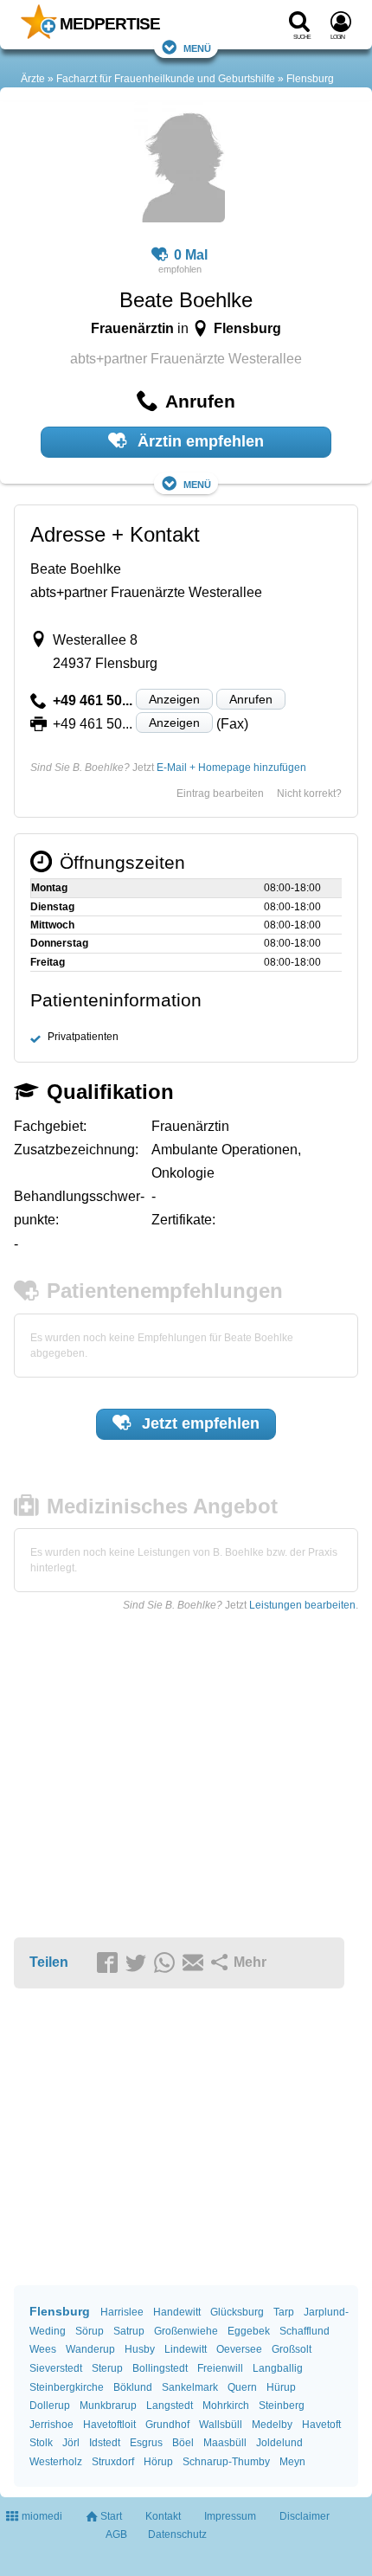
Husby (140, 2349)
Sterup (107, 2368)
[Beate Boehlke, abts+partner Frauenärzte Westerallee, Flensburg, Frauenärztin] (180, 164)
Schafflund (305, 2331)
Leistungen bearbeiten (302, 1605)
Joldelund (279, 2443)
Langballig (278, 2368)
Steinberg (282, 2406)
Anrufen (251, 699)
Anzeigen (174, 699)
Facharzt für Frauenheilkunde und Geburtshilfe (166, 79)
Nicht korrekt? (309, 793)
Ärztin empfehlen (199, 441)
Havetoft (321, 2425)
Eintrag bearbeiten (220, 793)
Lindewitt (186, 2349)
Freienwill (220, 2368)
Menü (197, 47)
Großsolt (292, 2349)
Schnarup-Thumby (226, 2462)
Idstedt (105, 2443)
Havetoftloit (109, 2425)
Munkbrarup (108, 2406)
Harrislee (122, 2312)
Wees (43, 2349)
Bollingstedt (160, 2368)
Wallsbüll (221, 2425)
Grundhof (167, 2425)
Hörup (158, 2462)
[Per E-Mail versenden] (196, 1963)
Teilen (49, 1962)
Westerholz (56, 2462)
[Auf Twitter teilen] (138, 1963)
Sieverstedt (56, 2368)
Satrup (129, 2331)
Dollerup (50, 2406)
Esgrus (146, 2443)
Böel (183, 2443)
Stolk (41, 2443)
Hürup (281, 2387)
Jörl (71, 2443)
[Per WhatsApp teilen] (167, 1963)
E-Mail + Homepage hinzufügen (231, 768)
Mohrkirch (226, 2406)
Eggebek (249, 2331)
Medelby (272, 2425)
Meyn (292, 2462)
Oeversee (239, 2349)
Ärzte (33, 79)
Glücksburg (237, 2312)
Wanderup (90, 2349)
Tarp (284, 2312)
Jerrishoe (51, 2425)
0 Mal (191, 255)
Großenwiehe (186, 2331)
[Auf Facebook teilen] (110, 1963)
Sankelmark (190, 2387)
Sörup (90, 2331)
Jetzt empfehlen (199, 1423)
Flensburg (310, 79)
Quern (242, 2387)
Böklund (133, 2387)
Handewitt (177, 2312)
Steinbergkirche (67, 2387)
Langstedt (170, 2406)
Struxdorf (113, 2462)
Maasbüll (225, 2443)
